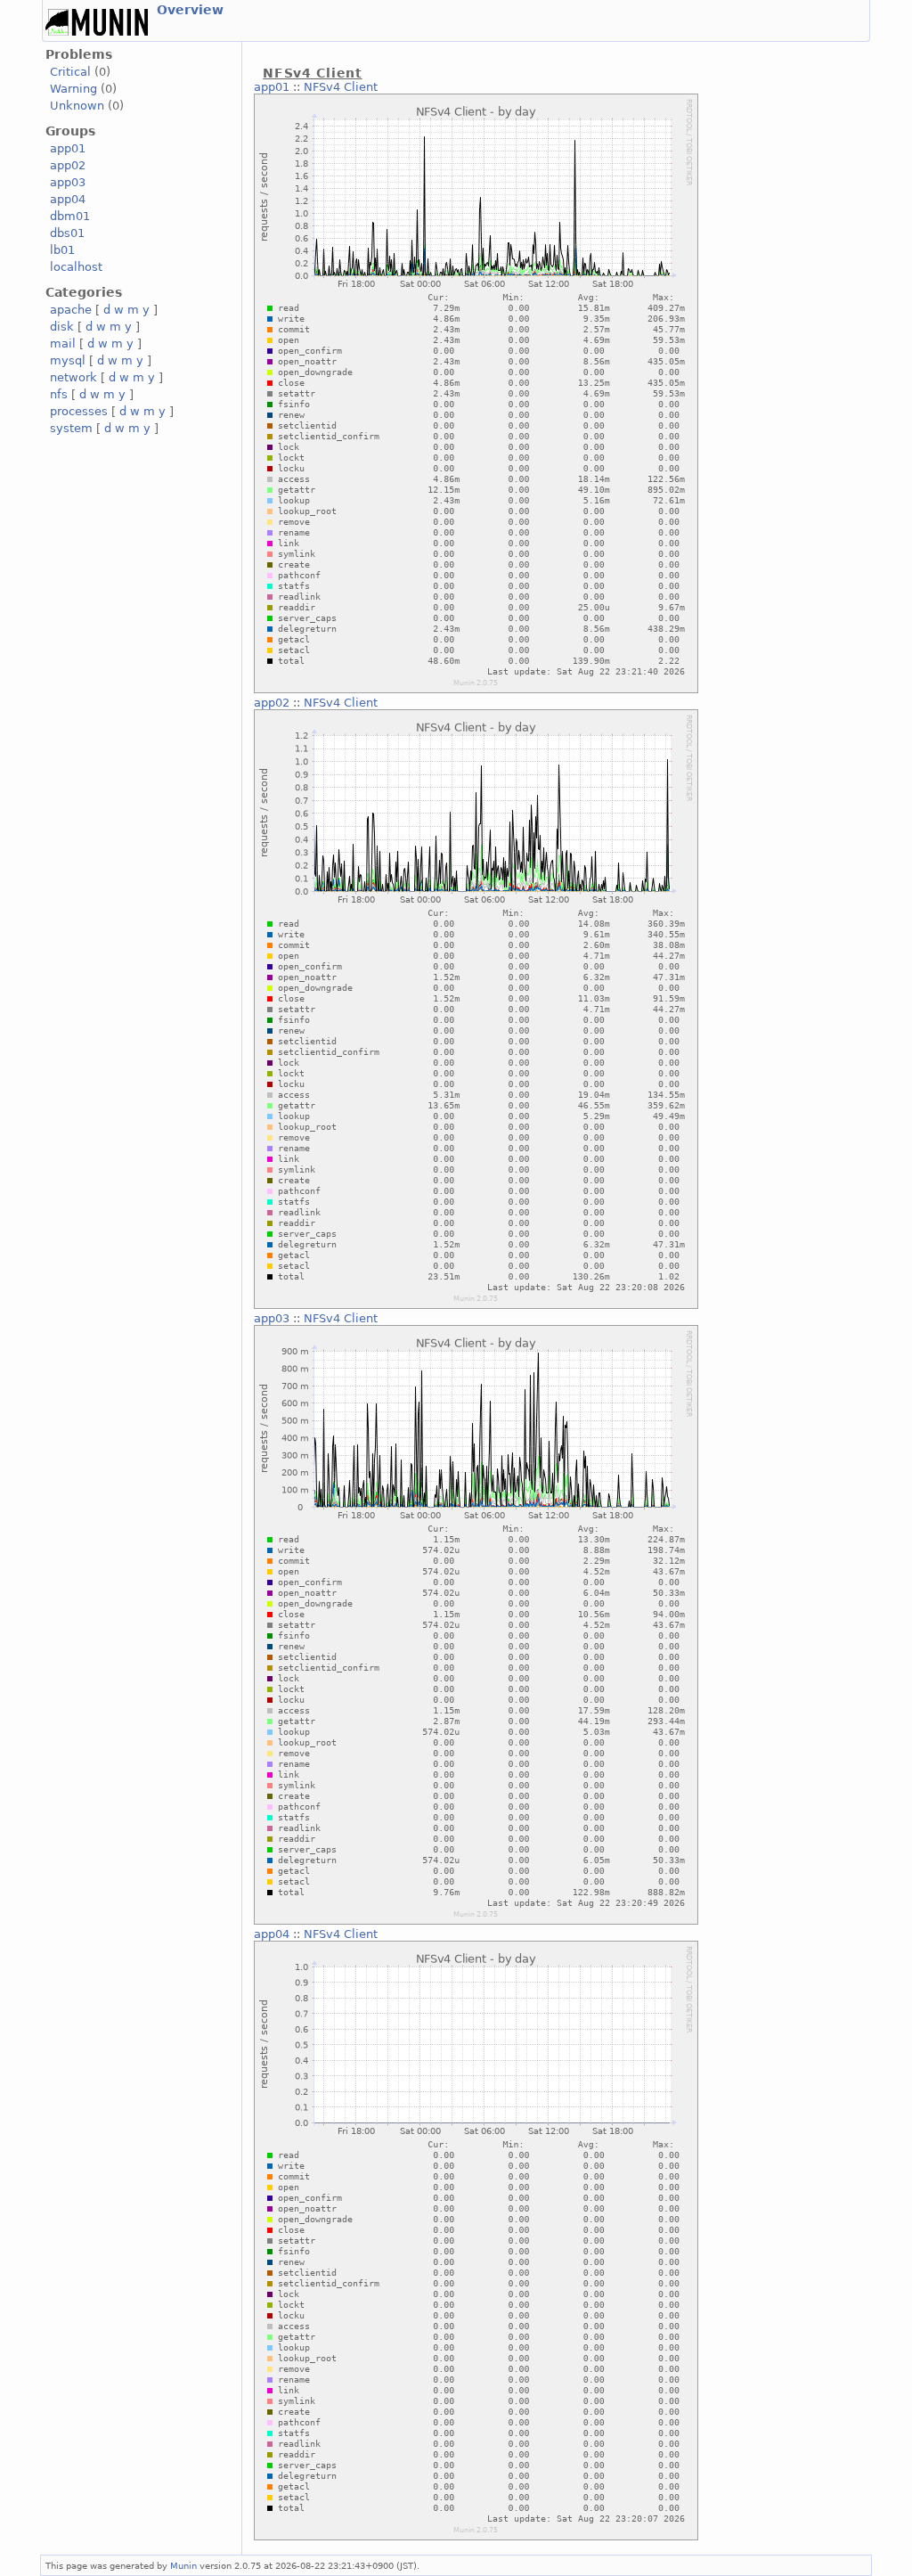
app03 (68, 182)
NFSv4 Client (341, 87)
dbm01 (70, 216)
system (71, 428)
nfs (59, 394)
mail (63, 343)
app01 (68, 148)
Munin (183, 2565)
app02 (68, 165)
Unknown (77, 106)
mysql (68, 360)
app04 (68, 199)
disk (62, 327)
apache (71, 310)
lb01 (62, 250)
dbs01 (67, 233)
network (73, 377)
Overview (190, 10)
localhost (76, 267)
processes (79, 411)
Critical (70, 72)
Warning (73, 89)
